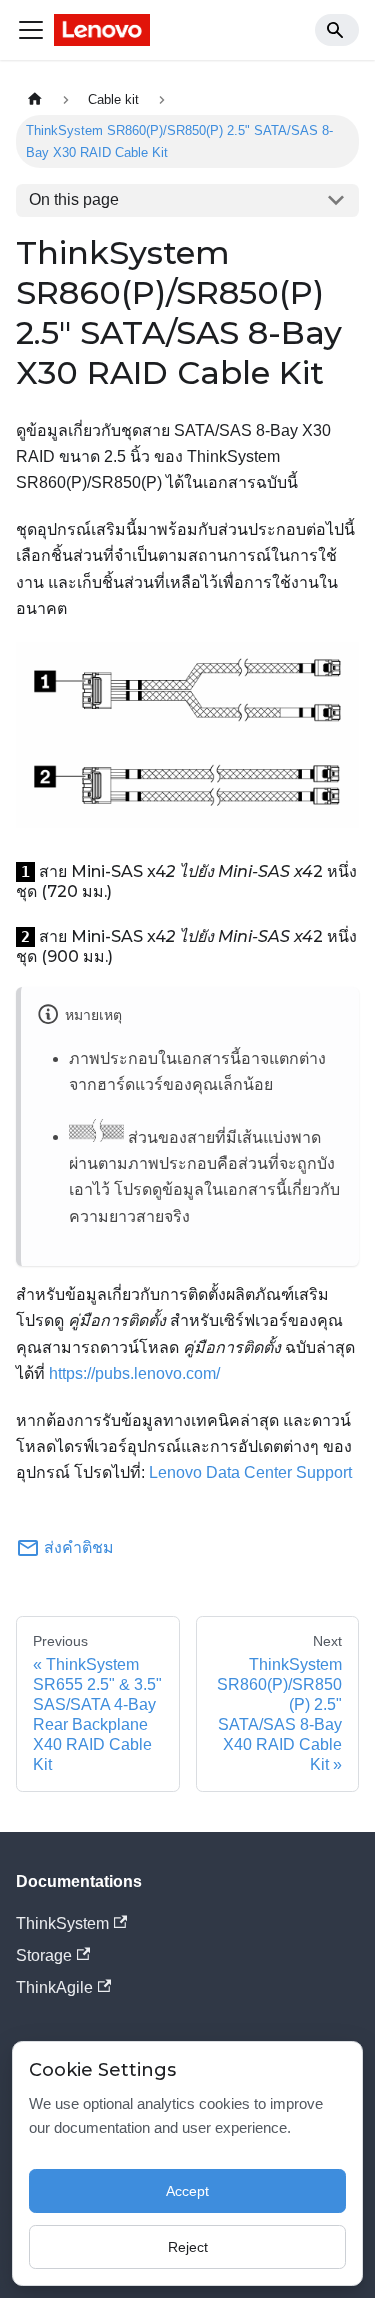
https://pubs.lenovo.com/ (134, 1373)
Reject (188, 2247)
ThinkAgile (54, 1987)
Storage (44, 1955)
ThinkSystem (62, 1923)
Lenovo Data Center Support (250, 1472)
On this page (74, 199)
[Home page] (35, 99)
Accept (187, 2191)
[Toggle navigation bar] (31, 30)
